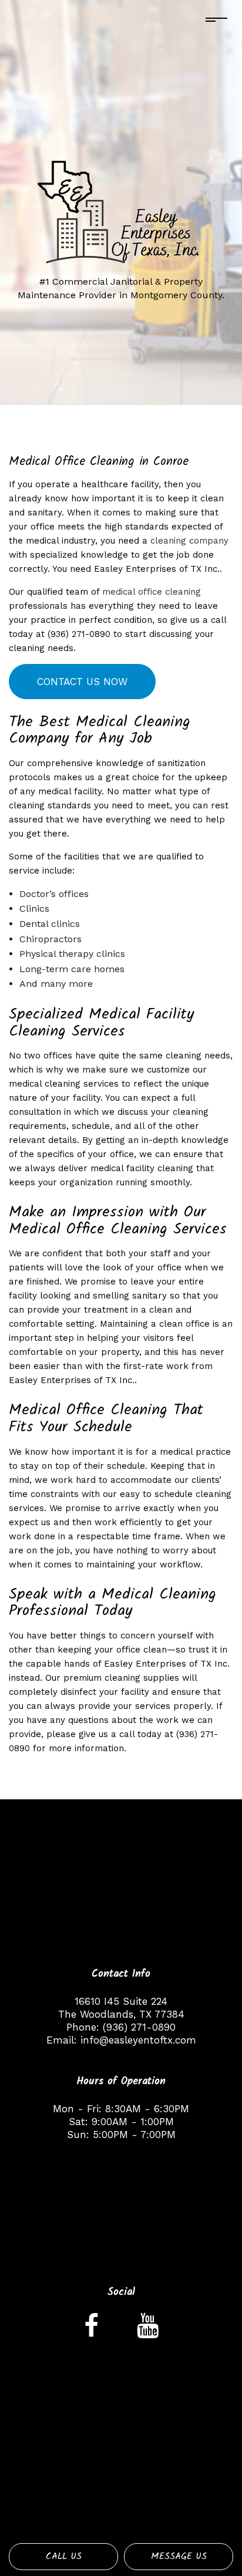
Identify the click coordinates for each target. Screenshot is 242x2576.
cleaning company (189, 541)
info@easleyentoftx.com (138, 2040)
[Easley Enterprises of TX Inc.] (121, 213)
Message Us (179, 2556)
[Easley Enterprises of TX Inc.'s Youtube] (148, 2331)
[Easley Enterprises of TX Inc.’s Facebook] (91, 2331)
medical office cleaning (152, 592)
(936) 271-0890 (139, 2027)
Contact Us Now (82, 682)
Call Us (64, 2556)
